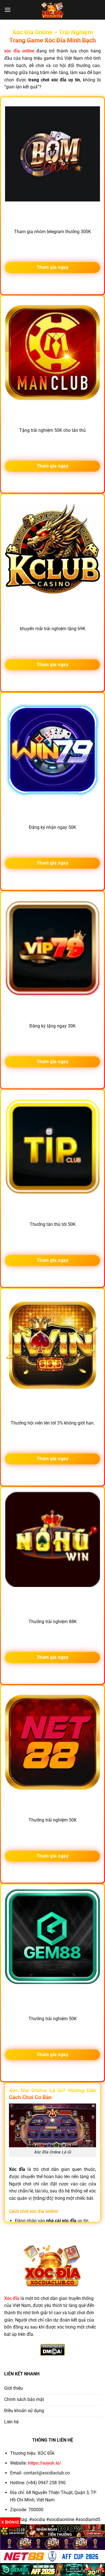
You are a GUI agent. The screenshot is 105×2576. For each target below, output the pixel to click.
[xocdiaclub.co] (53, 10)
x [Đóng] (10, 2522)
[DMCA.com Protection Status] (53, 2349)
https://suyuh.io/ (45, 2463)
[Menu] (8, 10)
